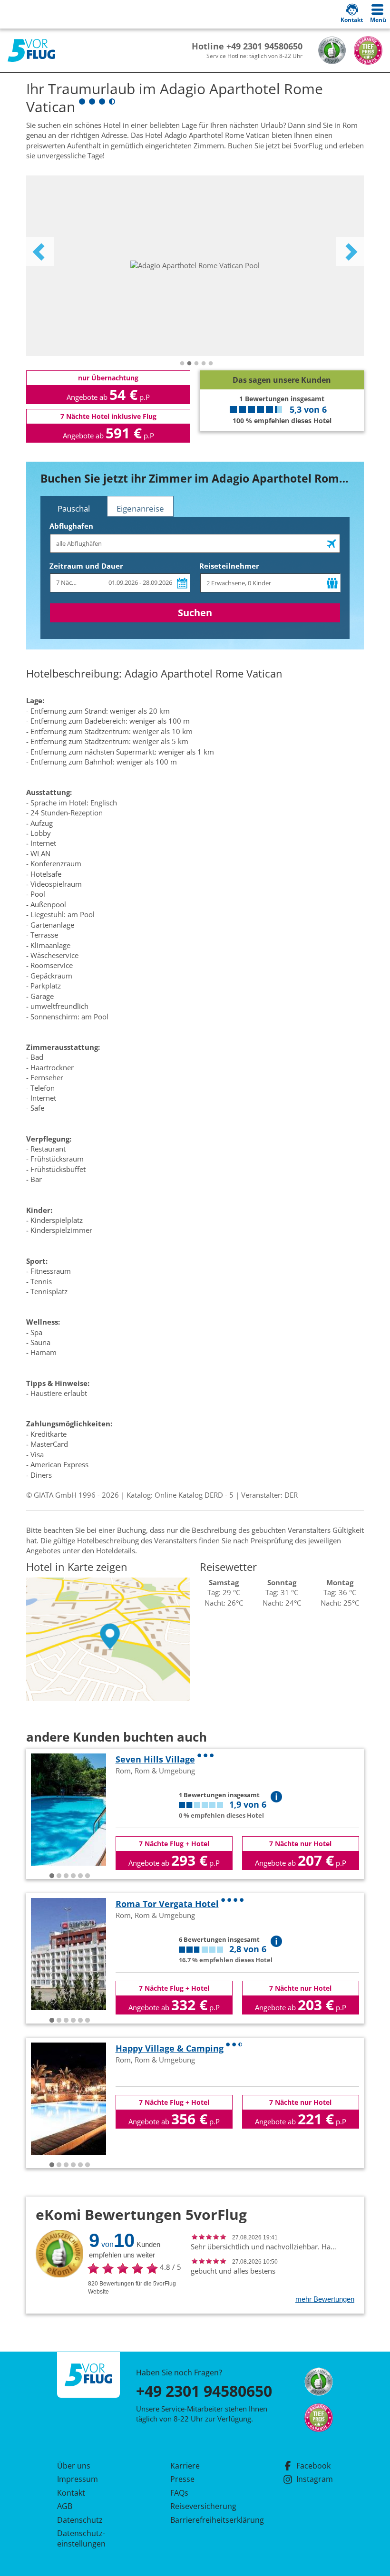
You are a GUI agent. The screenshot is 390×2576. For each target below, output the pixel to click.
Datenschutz (80, 2520)
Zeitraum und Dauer (86, 566)
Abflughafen (71, 526)
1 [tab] (182, 364)
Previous (40, 252)
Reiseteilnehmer (229, 566)
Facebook (313, 2466)
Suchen (195, 613)
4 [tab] (204, 364)
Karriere (185, 2466)
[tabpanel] (195, 266)
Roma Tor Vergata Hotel (167, 1904)
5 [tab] (211, 364)
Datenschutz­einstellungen (81, 2538)
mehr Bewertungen (325, 2299)
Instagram (315, 2479)
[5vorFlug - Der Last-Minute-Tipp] (31, 51)
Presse (182, 2479)
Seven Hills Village (155, 1759)
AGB (65, 2506)
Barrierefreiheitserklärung (206, 2520)
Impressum (78, 2479)
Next (350, 252)
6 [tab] (88, 1876)
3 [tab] (196, 364)
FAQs (179, 2493)
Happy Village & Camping (170, 2048)
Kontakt (71, 2493)
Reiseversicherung (203, 2506)
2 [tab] (189, 364)
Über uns (74, 2466)
